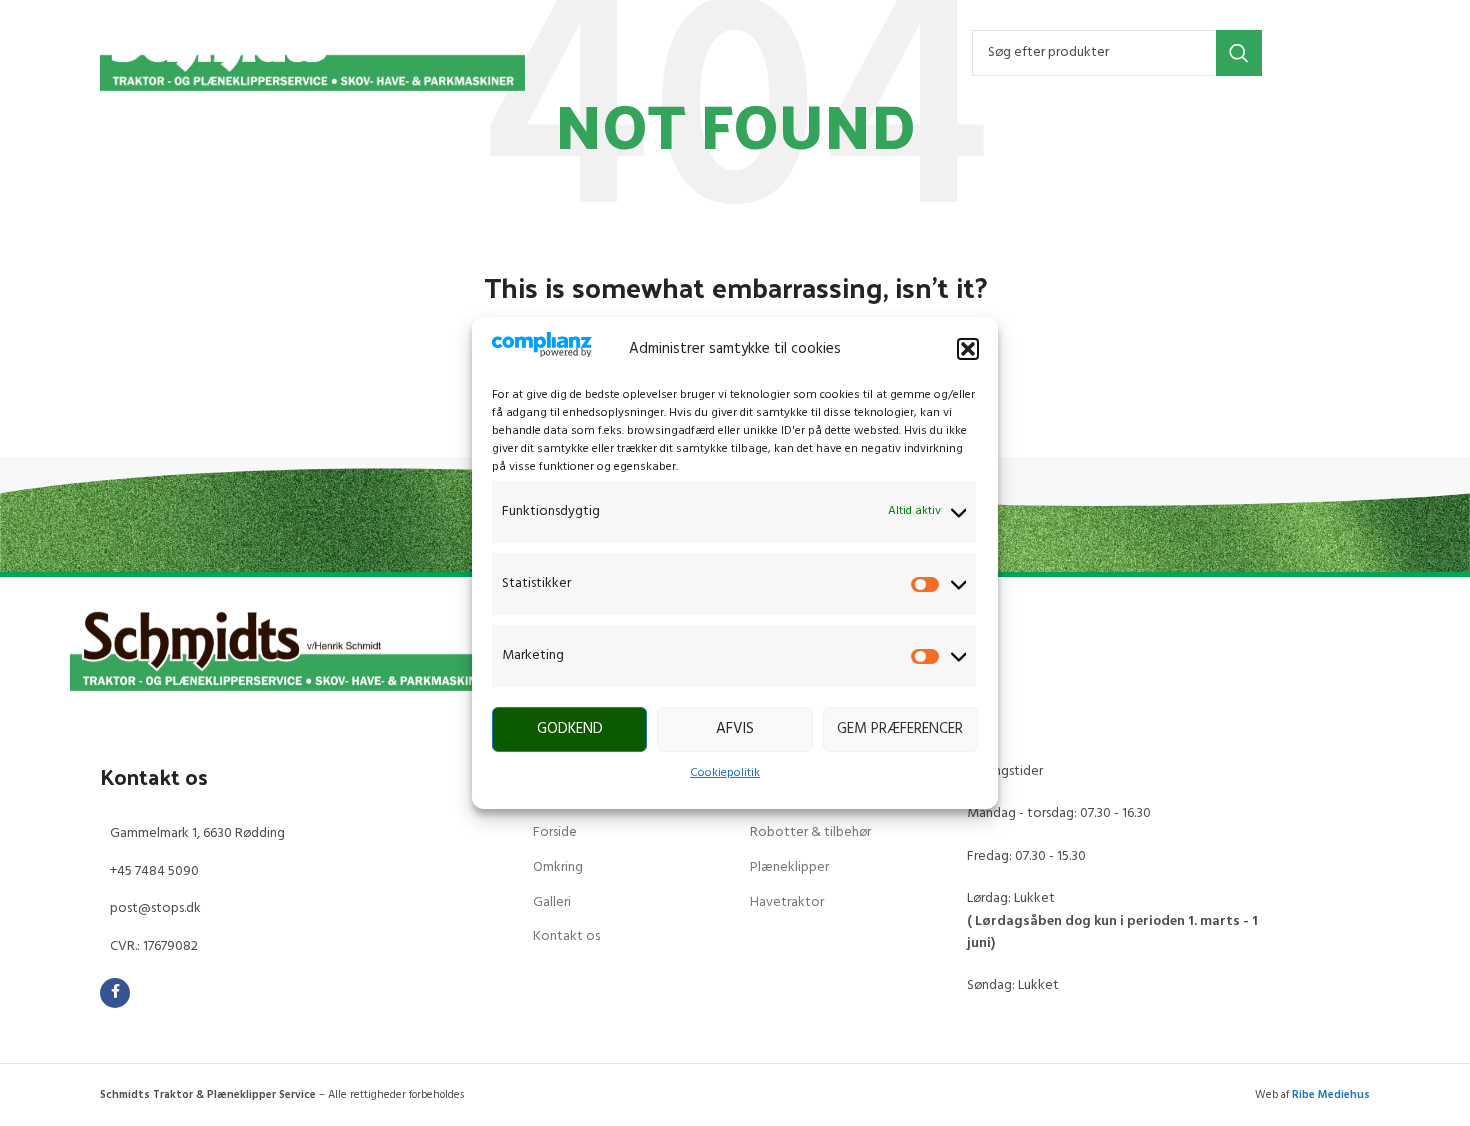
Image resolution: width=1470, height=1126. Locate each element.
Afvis (735, 729)
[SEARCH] (1239, 53)
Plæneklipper (789, 867)
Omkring (558, 867)
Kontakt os (566, 936)
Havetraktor (787, 902)
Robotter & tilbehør (810, 832)
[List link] (301, 834)
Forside (555, 832)
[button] (968, 349)
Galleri (552, 902)
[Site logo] (312, 52)
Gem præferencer (900, 729)
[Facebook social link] (115, 993)
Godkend (570, 729)
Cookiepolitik (725, 773)
